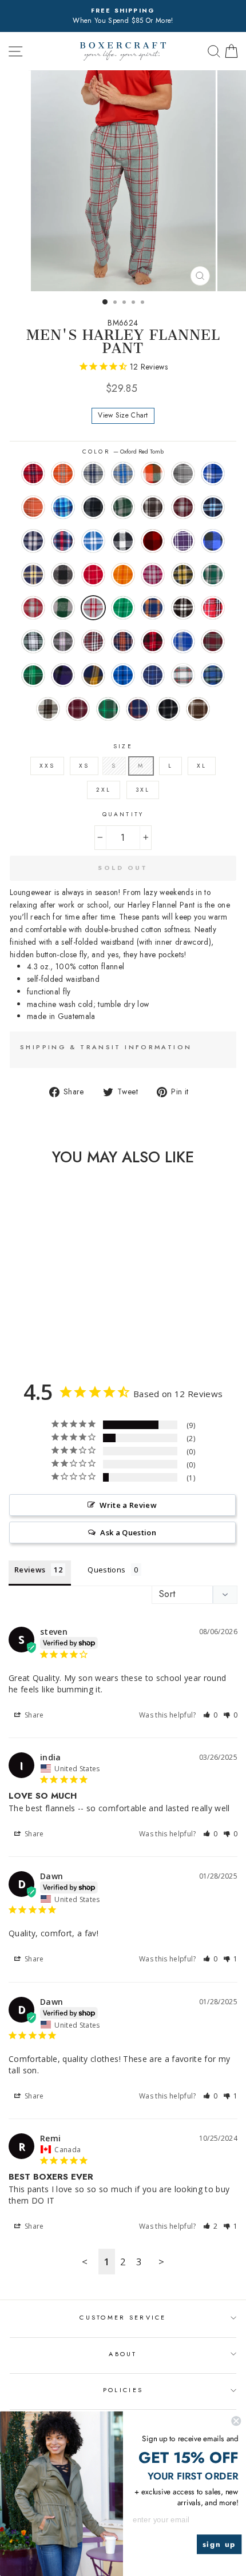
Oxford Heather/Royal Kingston (123, 474)
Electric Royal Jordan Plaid (183, 641)
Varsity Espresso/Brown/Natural (198, 709)
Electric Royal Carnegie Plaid (213, 474)
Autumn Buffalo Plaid (153, 474)
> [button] (161, 2262)
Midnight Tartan (213, 675)
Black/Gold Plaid (183, 575)
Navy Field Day (153, 675)
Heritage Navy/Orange (153, 608)
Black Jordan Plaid (93, 507)
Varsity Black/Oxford (168, 709)
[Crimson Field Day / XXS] (10, 1324)
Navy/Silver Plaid (33, 541)
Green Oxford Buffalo (63, 608)
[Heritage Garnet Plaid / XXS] (76, 1324)
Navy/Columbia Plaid (213, 507)
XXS (47, 766)
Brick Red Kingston (33, 474)
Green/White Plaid (33, 641)
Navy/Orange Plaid (123, 641)
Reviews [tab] (30, 1570)
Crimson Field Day (93, 575)
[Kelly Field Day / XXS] (49, 1335)
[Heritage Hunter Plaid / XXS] (63, 1324)
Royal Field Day (123, 675)
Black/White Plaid (183, 608)
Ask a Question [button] (128, 1532)
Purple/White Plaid (183, 541)
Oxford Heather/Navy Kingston (93, 474)
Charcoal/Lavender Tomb (63, 641)
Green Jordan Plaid (123, 507)
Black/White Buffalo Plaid (123, 541)
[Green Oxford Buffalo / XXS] (23, 1335)
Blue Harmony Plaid (63, 507)
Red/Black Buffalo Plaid (153, 541)
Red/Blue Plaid (63, 541)
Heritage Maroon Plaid (183, 507)
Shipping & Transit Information (106, 1047)
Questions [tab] (106, 1570)
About (123, 2354)
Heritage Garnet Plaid (33, 608)
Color (123, 452)
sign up (219, 2544)
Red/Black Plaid (153, 641)
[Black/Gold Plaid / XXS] (49, 1324)
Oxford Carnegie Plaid (183, 474)
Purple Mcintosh (63, 675)
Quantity (123, 814)
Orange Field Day (123, 575)
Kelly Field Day (123, 608)
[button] (211, 1715)
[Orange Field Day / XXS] (23, 1324)
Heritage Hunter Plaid (213, 575)
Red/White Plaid (213, 608)
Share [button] (33, 1715)
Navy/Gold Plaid (33, 575)
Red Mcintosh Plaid (213, 641)
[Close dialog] (236, 2421)
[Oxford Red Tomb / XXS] (36, 1335)
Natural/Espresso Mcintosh (48, 709)
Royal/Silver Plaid (93, 541)
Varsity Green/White (108, 709)
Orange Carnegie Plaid (33, 507)
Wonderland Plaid (183, 675)
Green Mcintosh (33, 675)
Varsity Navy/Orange (138, 709)
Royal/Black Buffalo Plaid (213, 541)
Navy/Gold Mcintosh (93, 675)
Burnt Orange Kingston (63, 474)
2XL (104, 790)
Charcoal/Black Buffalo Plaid (63, 575)
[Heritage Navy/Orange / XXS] (63, 1335)
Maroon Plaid (93, 641)
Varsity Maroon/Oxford (78, 709)
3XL (143, 790)
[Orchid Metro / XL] (36, 1324)
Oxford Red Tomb (93, 608)
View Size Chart (123, 415)
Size (123, 746)
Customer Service (123, 2317)
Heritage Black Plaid (153, 507)
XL (202, 766)
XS (84, 766)
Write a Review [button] (128, 1505)
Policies (123, 2390)
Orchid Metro (153, 575)
